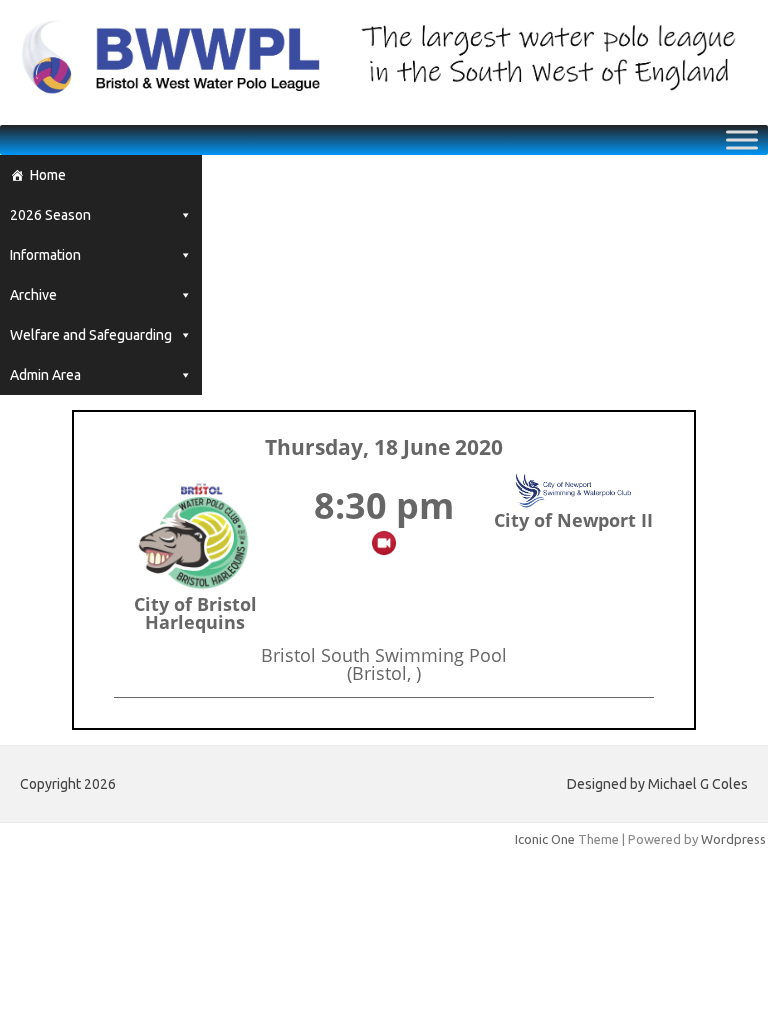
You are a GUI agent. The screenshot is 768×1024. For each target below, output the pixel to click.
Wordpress (733, 839)
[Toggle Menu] (742, 140)
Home (48, 175)
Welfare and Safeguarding (91, 335)
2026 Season (50, 215)
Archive (33, 295)
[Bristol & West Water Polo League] (384, 91)
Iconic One (545, 839)
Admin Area (45, 375)
